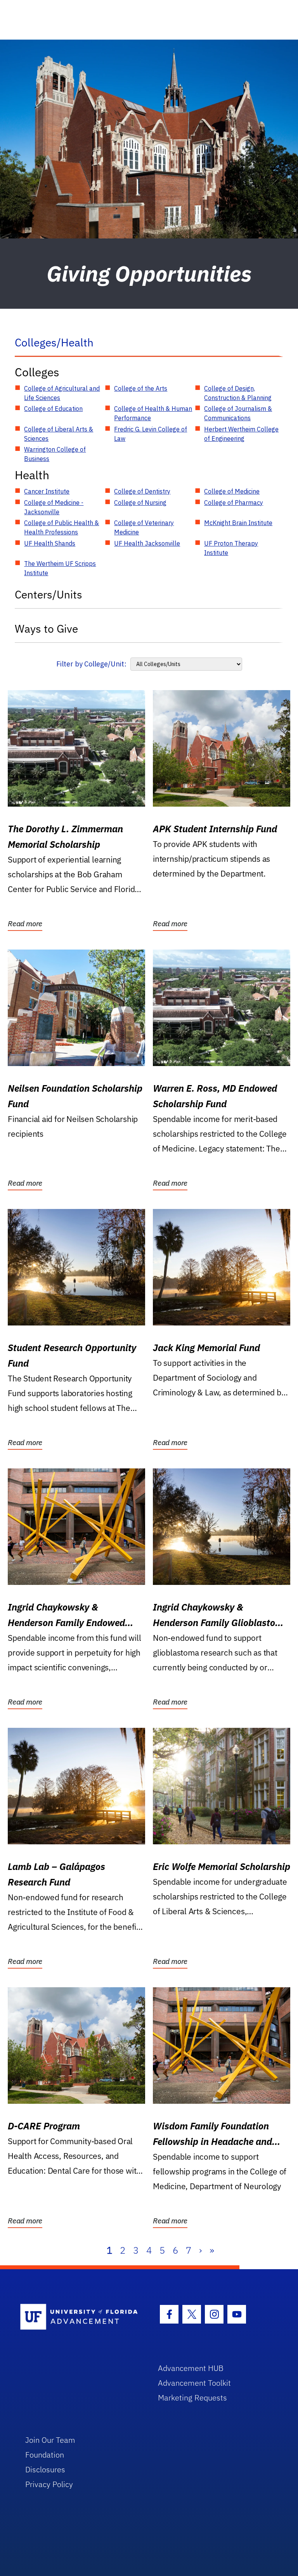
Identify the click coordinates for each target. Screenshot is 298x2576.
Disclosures (45, 2469)
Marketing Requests (192, 2398)
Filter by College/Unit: (91, 664)
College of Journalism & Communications (238, 413)
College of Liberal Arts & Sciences (59, 434)
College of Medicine (232, 491)
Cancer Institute (47, 491)
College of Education (53, 409)
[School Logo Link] (80, 2317)
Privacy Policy (49, 2484)
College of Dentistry (142, 491)
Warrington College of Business (55, 454)
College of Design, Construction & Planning (238, 393)
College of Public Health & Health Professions (62, 527)
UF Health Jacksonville (147, 543)
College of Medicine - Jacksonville (54, 507)
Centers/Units (49, 594)
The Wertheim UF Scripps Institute (60, 568)
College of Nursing (140, 503)
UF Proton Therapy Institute (231, 548)
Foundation (45, 2455)
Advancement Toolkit (194, 2383)
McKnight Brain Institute (238, 523)
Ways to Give (46, 629)
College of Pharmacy (234, 503)
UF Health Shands (50, 543)
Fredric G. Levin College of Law (151, 434)
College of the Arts (141, 388)
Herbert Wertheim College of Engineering (241, 434)
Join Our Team (50, 2440)
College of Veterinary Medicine (144, 527)
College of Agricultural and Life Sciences (62, 393)
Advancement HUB (191, 2368)
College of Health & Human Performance (153, 413)
